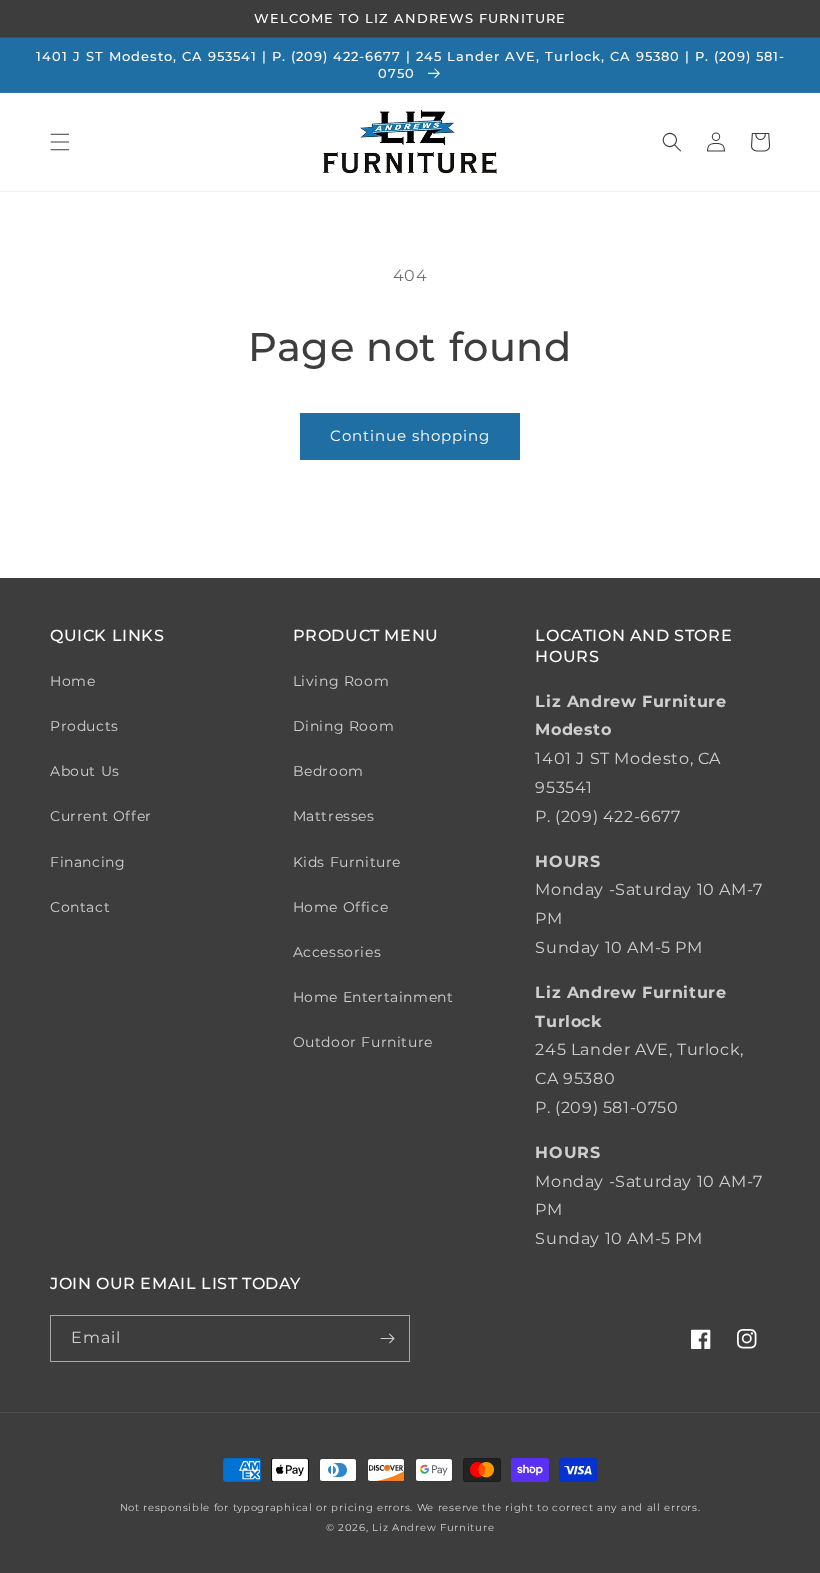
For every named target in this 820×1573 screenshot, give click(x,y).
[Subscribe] (387, 1338)
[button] (60, 142)
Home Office (341, 907)
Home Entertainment (373, 997)
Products (84, 726)
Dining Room (344, 726)
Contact (80, 907)
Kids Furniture (347, 862)
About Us (85, 771)
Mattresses (334, 816)
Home (72, 681)
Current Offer (101, 816)
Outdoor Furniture (363, 1042)
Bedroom (328, 771)
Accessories (337, 952)
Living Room (341, 681)
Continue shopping (410, 435)
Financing (87, 862)
